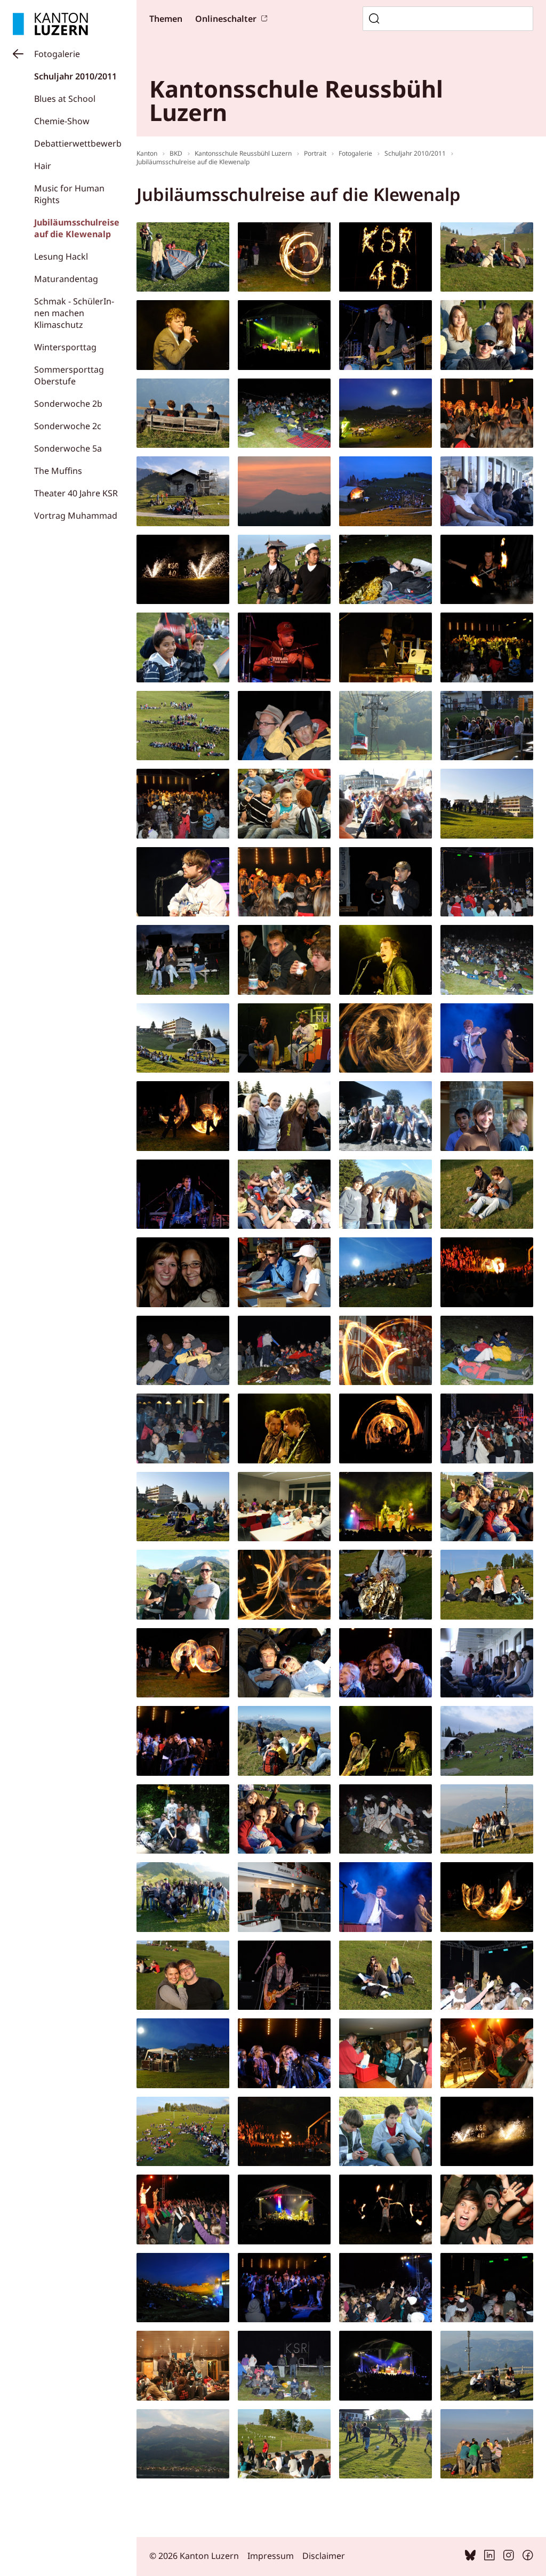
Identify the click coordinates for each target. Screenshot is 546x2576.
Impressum (271, 2556)
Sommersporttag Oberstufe (69, 375)
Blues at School (65, 99)
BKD (176, 153)
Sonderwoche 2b (68, 404)
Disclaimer (324, 2556)
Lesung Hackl (61, 256)
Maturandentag (66, 279)
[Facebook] (528, 2557)
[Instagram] (509, 2557)
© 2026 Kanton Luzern (194, 2556)
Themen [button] (166, 19)
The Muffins (58, 471)
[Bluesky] (470, 2557)
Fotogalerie (57, 54)
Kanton (147, 153)
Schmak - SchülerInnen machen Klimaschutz (74, 313)
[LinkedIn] (489, 2557)
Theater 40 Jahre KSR (76, 493)
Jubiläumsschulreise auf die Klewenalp (77, 228)
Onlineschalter (226, 19)
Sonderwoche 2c (68, 426)
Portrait (315, 153)
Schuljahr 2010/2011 (75, 76)
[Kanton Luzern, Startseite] (50, 24)
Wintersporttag (65, 347)
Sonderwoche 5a (68, 448)
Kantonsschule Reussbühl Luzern (243, 153)
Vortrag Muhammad (76, 516)
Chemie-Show (62, 121)
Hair (43, 166)
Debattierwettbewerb (78, 143)
